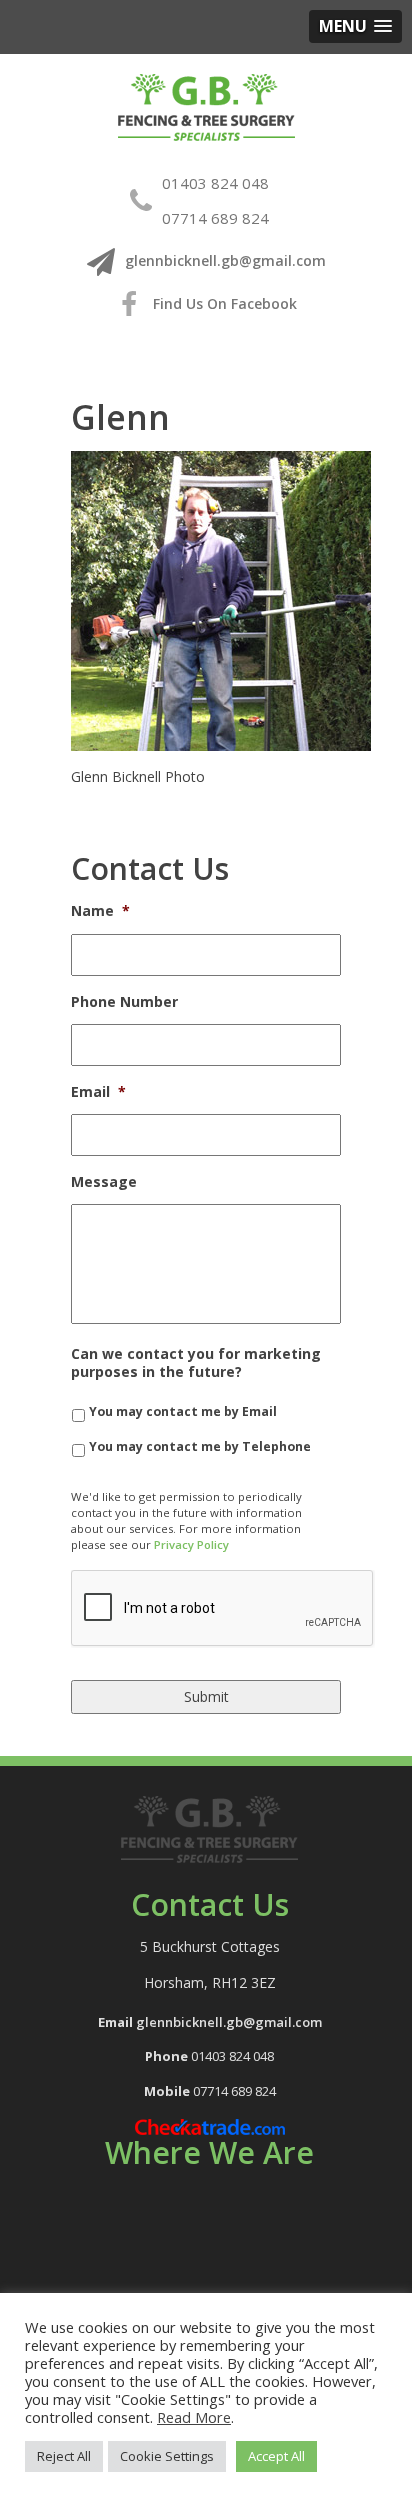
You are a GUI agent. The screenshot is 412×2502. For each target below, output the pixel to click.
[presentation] (223, 1609)
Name (100, 911)
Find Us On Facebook (223, 303)
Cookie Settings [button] (167, 2456)
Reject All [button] (64, 2456)
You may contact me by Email (183, 1411)
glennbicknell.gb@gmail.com (225, 260)
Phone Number (124, 1002)
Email (98, 1092)
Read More (194, 2417)
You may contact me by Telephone (200, 1446)
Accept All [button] (276, 2456)
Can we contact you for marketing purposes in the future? (196, 1363)
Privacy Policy (191, 1544)
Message (104, 1182)
